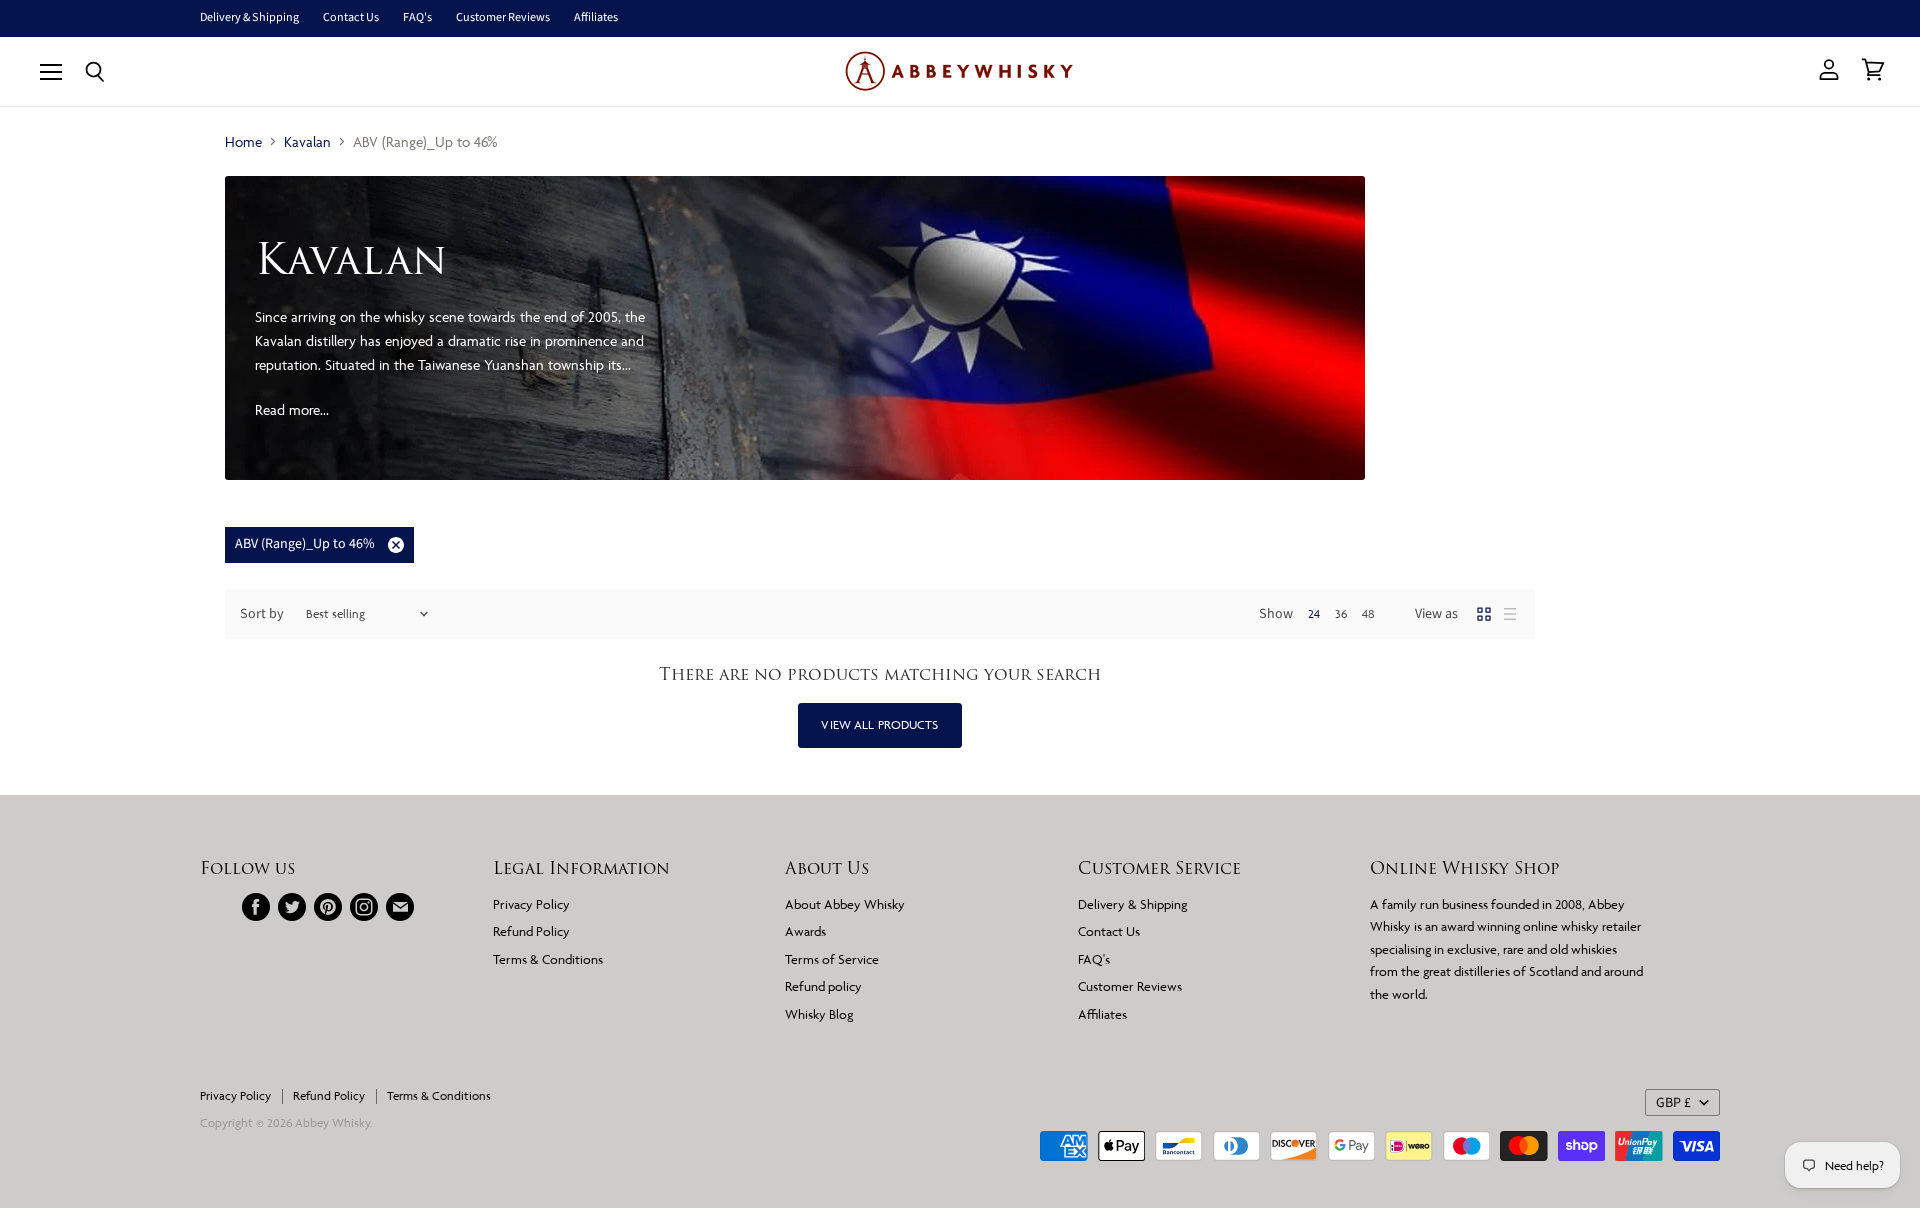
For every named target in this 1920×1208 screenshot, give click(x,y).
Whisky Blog (819, 1014)
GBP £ (1673, 1103)
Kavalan (307, 141)
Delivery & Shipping (249, 18)
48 (1368, 613)
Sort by (262, 614)
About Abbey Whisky (845, 904)
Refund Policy (531, 931)
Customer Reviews (503, 18)
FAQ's (417, 18)
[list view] (1510, 614)
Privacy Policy (531, 904)
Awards (805, 931)
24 (1314, 613)
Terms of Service (832, 959)
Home (243, 141)
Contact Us (351, 18)
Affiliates (596, 18)
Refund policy (823, 986)
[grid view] (1484, 614)
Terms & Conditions (548, 959)
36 (1341, 613)
